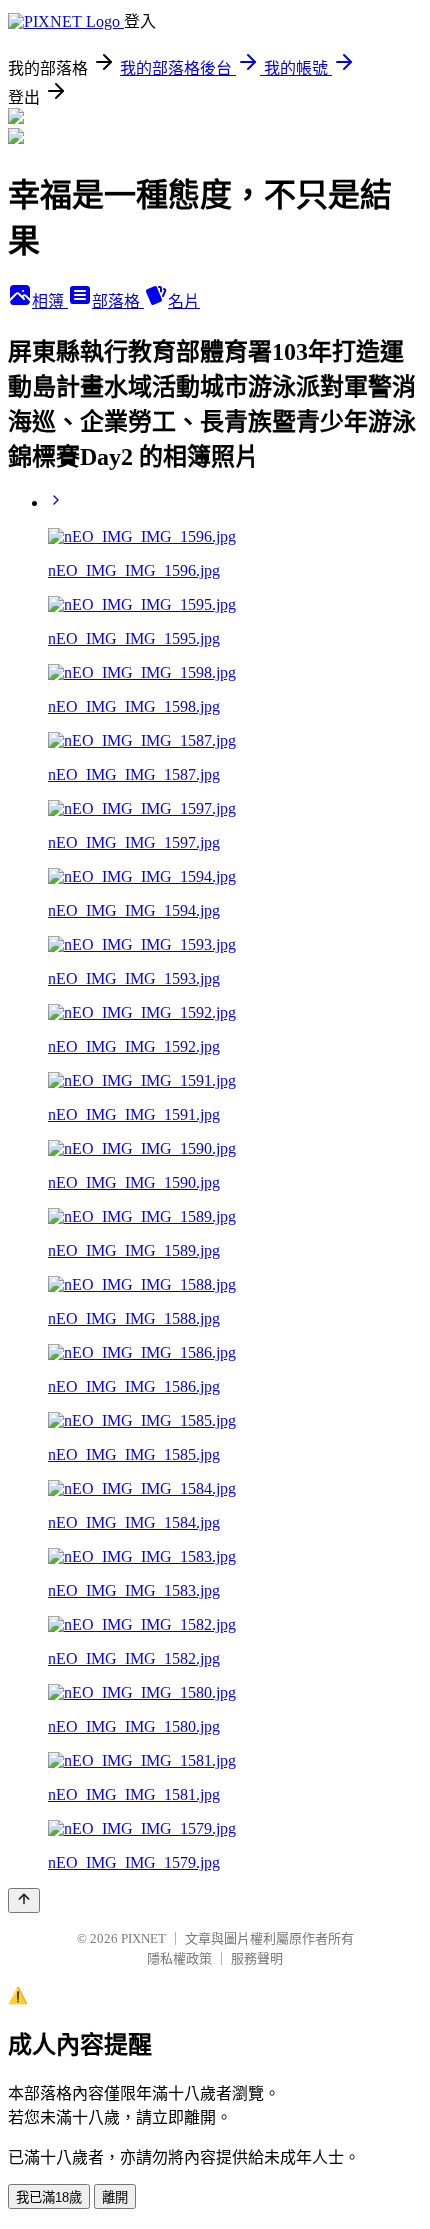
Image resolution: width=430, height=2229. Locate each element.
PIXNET (143, 1938)
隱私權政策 (179, 1958)
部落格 (118, 301)
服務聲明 (257, 1958)
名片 (184, 301)
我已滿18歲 (49, 2197)
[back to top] (24, 1900)
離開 (115, 2197)
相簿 (50, 301)
